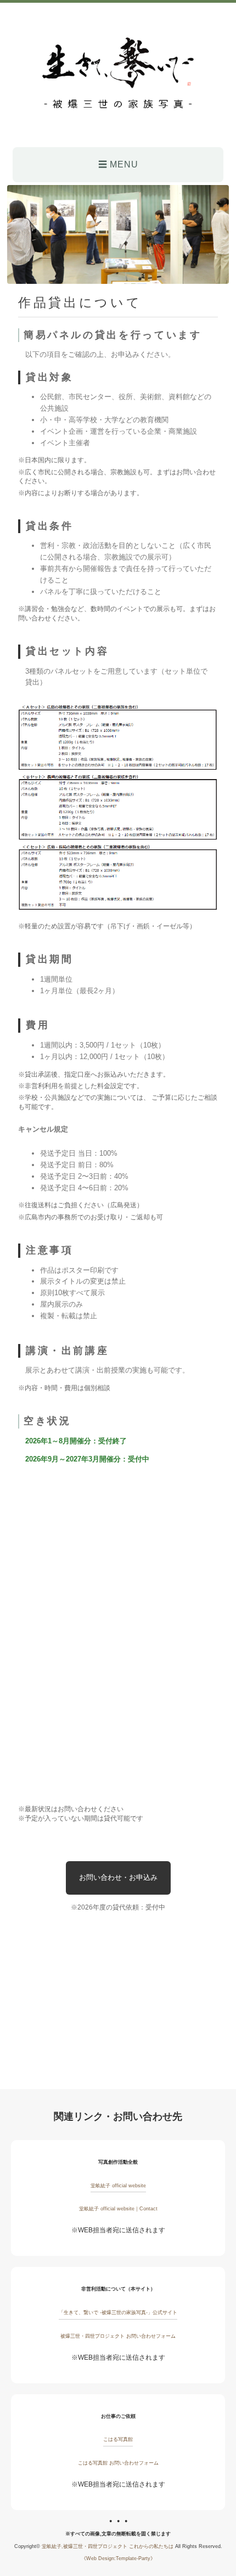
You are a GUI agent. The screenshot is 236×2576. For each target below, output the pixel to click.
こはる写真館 (118, 2439)
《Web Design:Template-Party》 (118, 2558)
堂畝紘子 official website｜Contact (118, 2209)
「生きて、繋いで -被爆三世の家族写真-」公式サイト (118, 2312)
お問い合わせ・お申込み (118, 1877)
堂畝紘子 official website (118, 2186)
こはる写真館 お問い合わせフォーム (118, 2463)
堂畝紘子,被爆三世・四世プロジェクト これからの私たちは (108, 2546)
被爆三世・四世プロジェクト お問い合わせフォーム (118, 2336)
